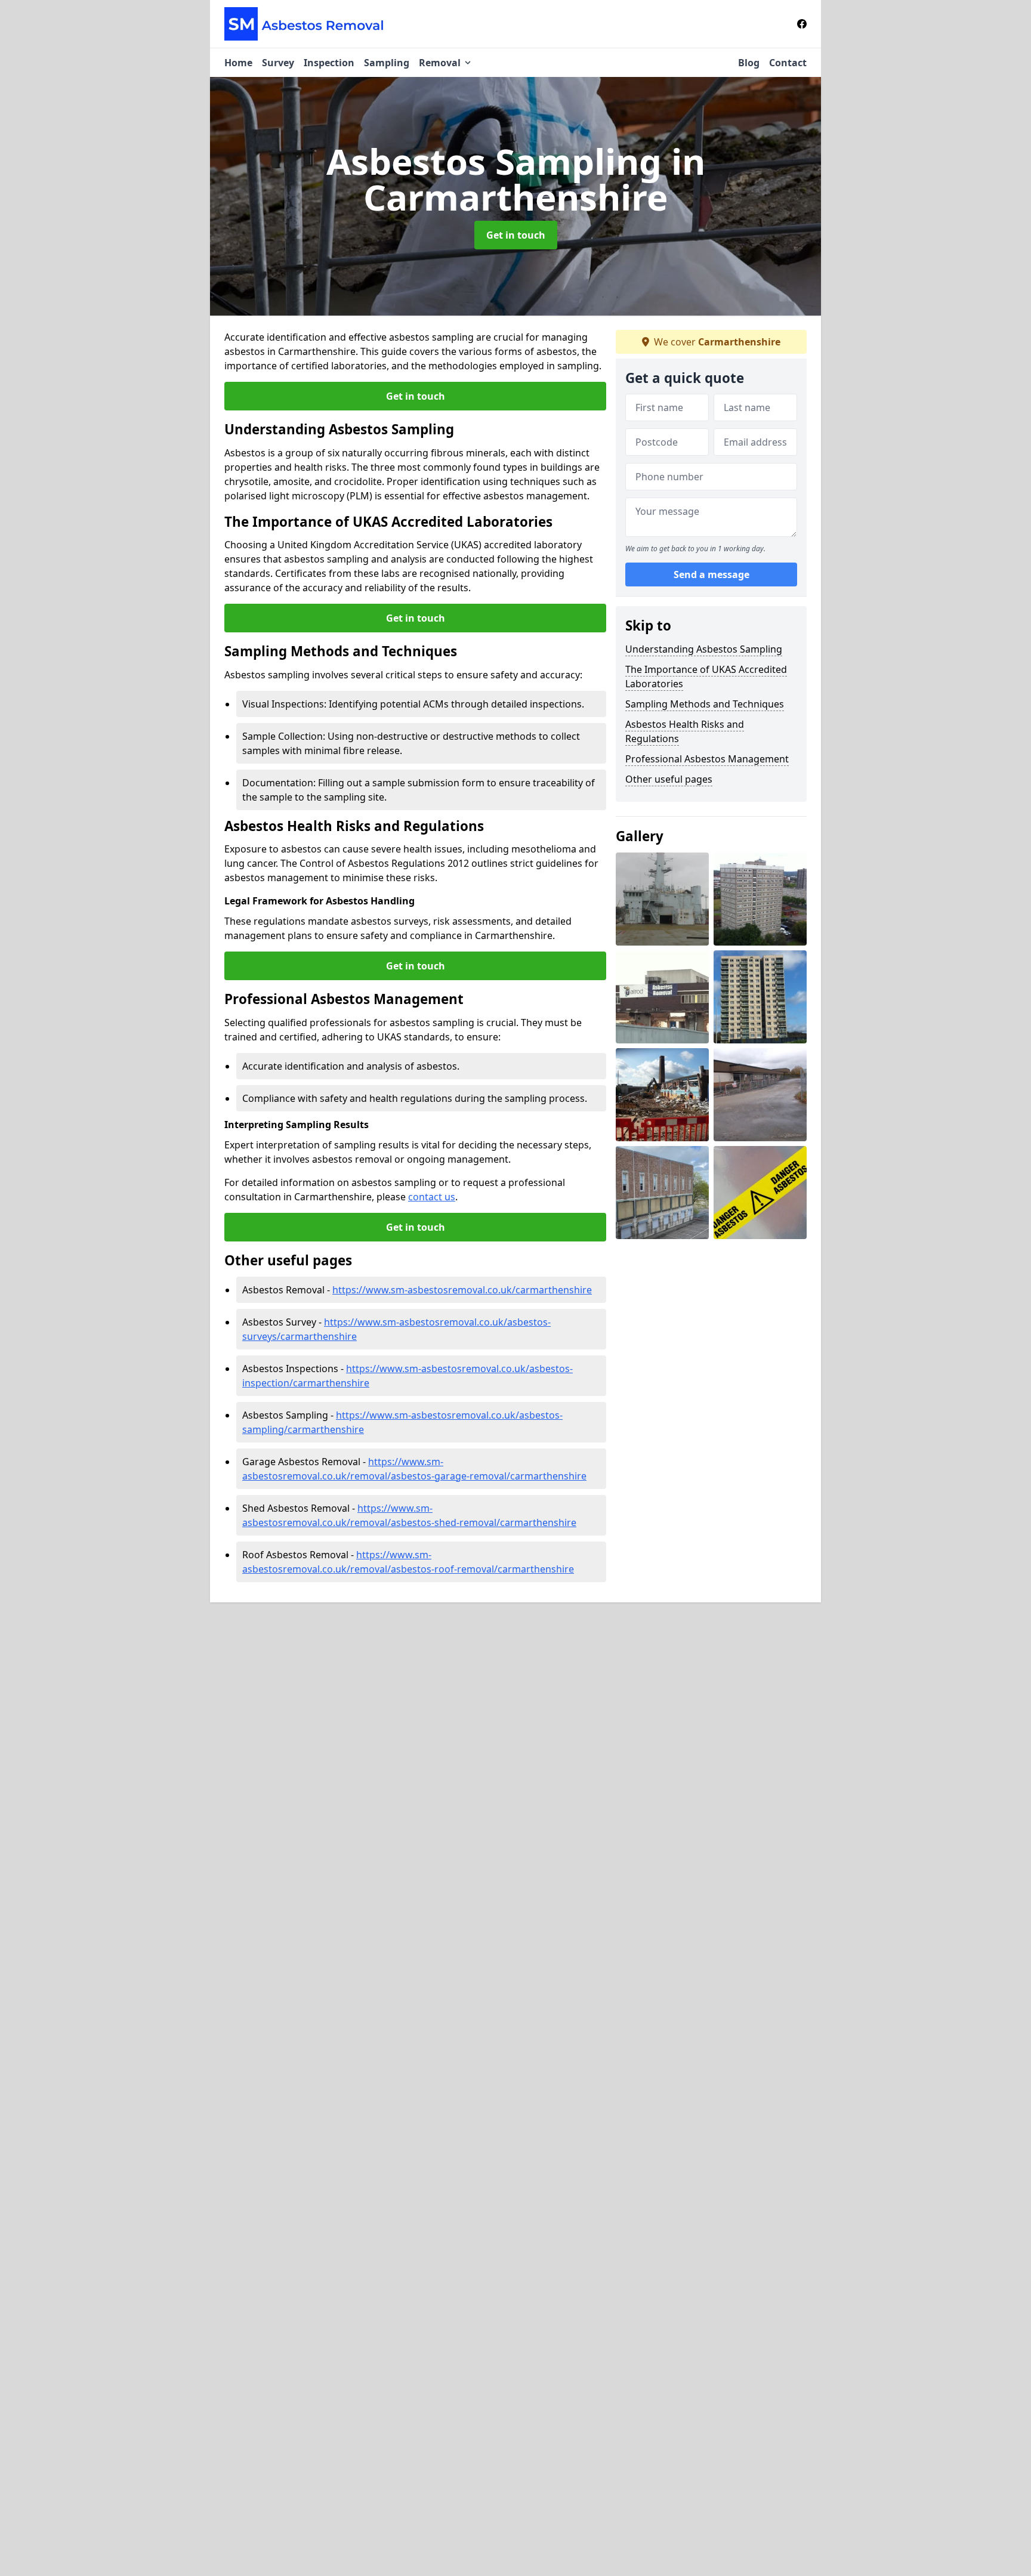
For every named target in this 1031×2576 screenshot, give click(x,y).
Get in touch (516, 235)
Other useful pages (669, 779)
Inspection (329, 63)
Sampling (387, 63)
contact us (432, 1197)
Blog (749, 63)
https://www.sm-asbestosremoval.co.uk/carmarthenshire (462, 1290)
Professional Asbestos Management (707, 759)
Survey (278, 63)
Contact (788, 63)
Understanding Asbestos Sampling (704, 649)
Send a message (711, 575)
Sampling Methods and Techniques (705, 704)
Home (238, 63)
